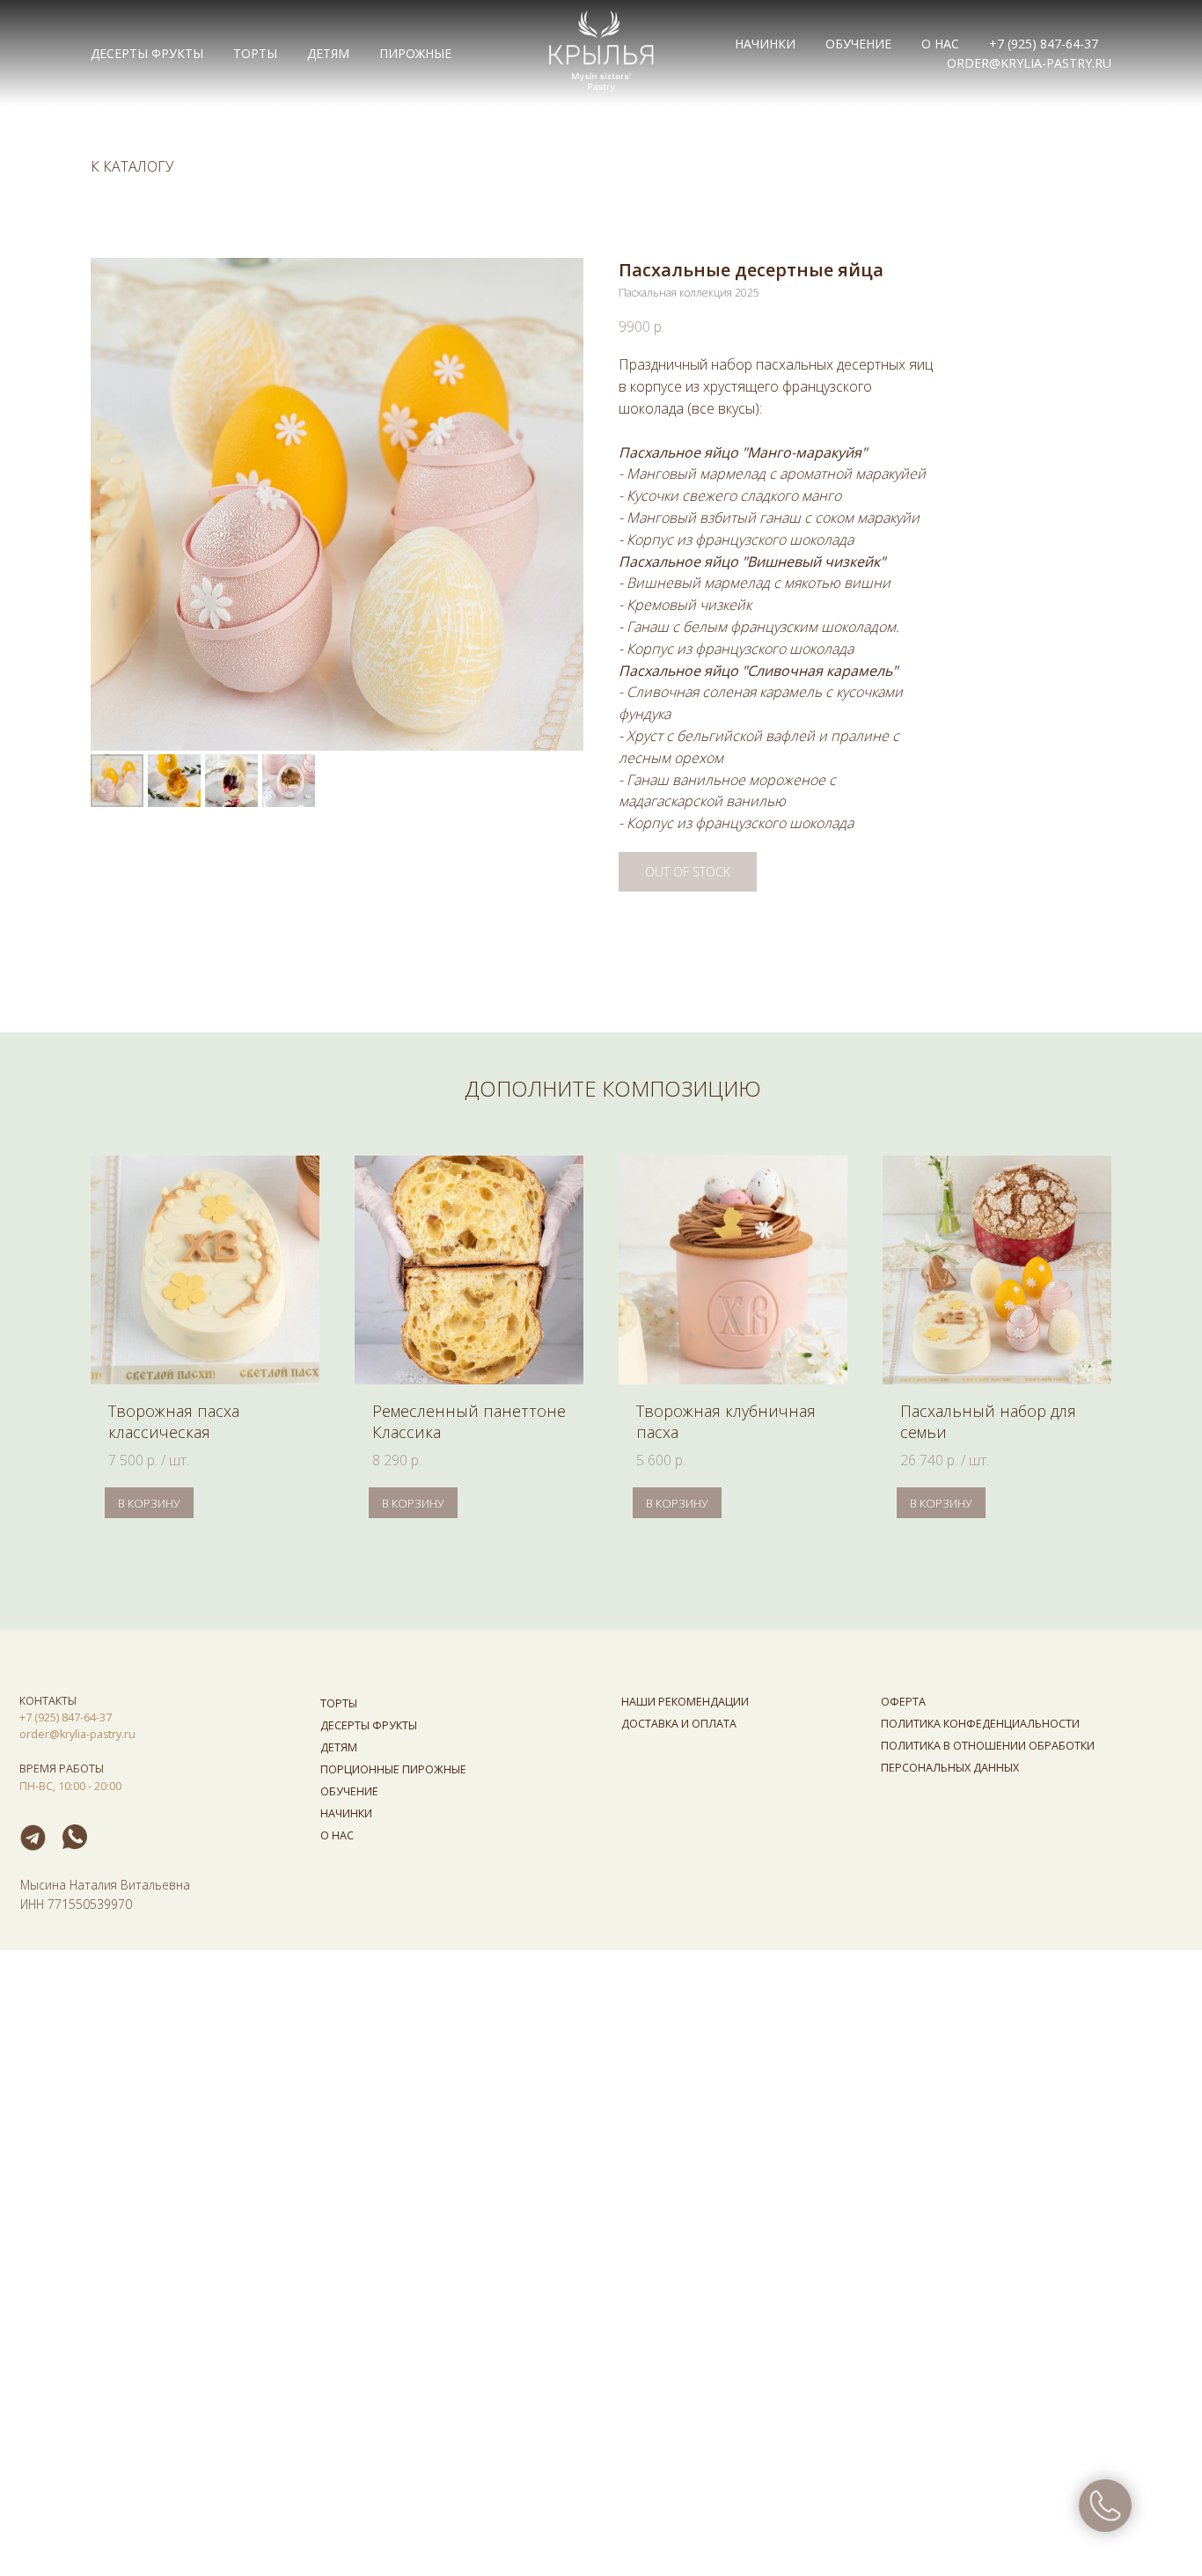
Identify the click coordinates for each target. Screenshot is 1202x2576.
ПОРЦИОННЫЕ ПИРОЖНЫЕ (393, 1769)
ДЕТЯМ (328, 53)
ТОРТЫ (255, 53)
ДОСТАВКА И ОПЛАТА (679, 1724)
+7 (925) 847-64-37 (1044, 44)
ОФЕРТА (903, 1702)
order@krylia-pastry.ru (1029, 63)
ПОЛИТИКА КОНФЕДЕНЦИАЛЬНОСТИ (980, 1724)
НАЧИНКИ (765, 44)
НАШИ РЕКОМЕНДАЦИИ (685, 1702)
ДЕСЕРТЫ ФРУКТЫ (147, 53)
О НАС (940, 44)
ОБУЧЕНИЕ (858, 44)
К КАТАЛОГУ (132, 167)
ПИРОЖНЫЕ (415, 53)
